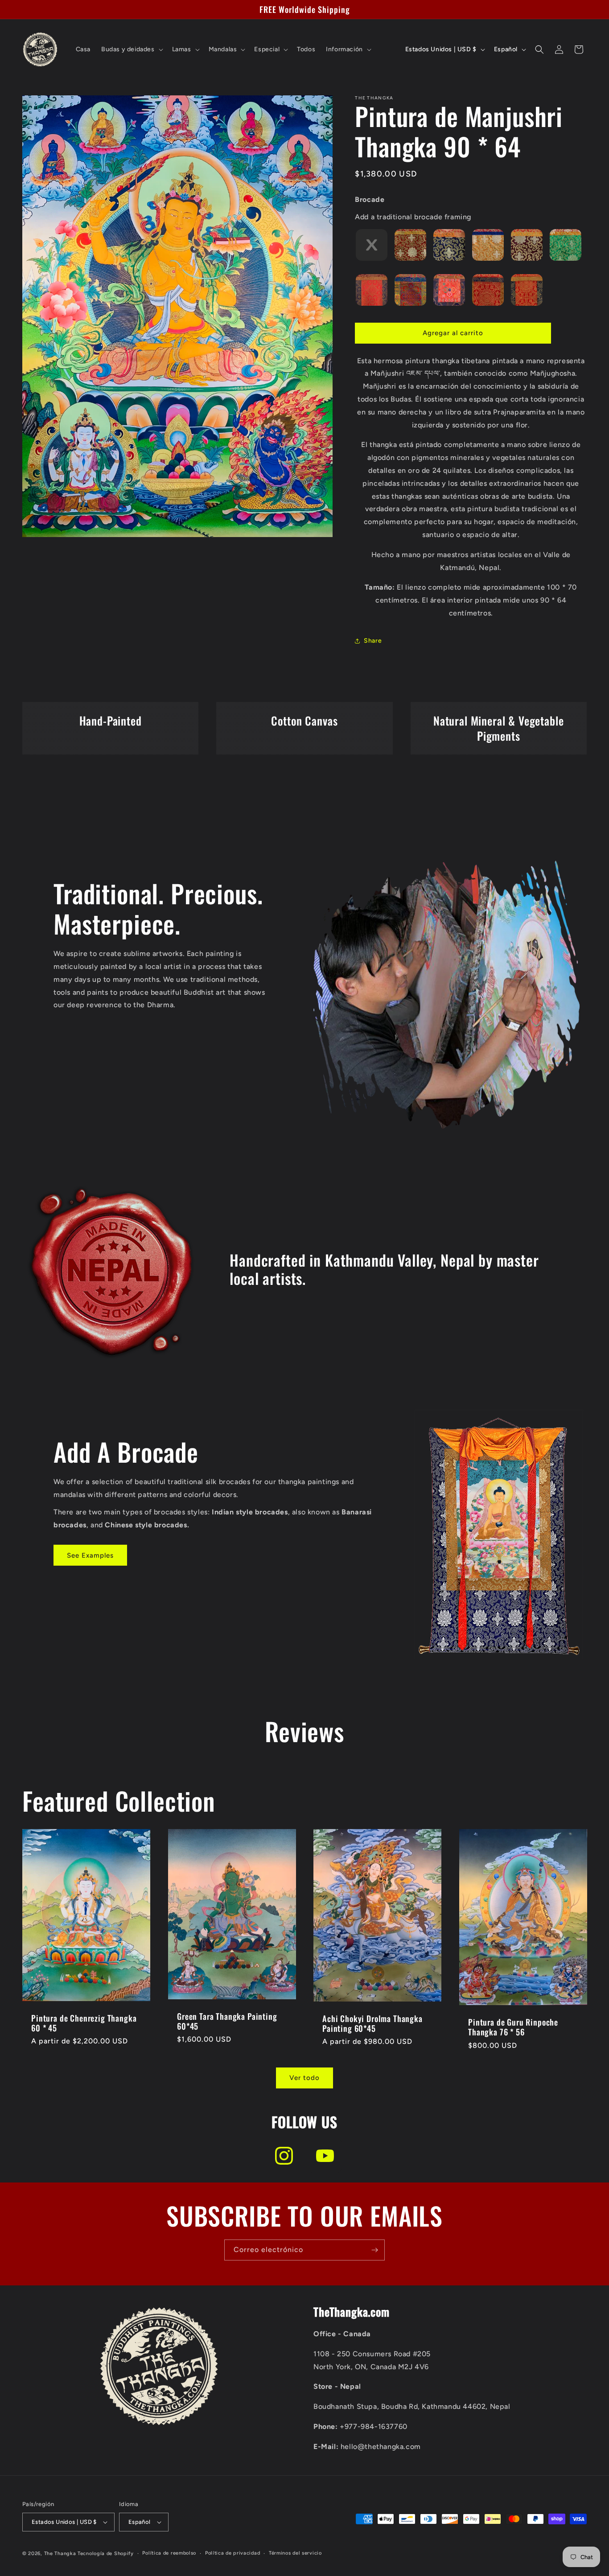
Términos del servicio (295, 2553)
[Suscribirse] (374, 2250)
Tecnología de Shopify (106, 2553)
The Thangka (60, 2553)
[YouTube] (325, 2156)
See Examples (90, 1555)
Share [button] (373, 641)
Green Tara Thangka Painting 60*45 (227, 2021)
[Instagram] (284, 2156)
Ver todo (304, 2078)
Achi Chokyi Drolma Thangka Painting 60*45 (372, 2023)
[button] (131, 49)
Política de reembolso (169, 2553)
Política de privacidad (232, 2553)
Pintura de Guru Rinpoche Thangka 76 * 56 (513, 2027)
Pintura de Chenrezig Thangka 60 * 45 (84, 2023)
